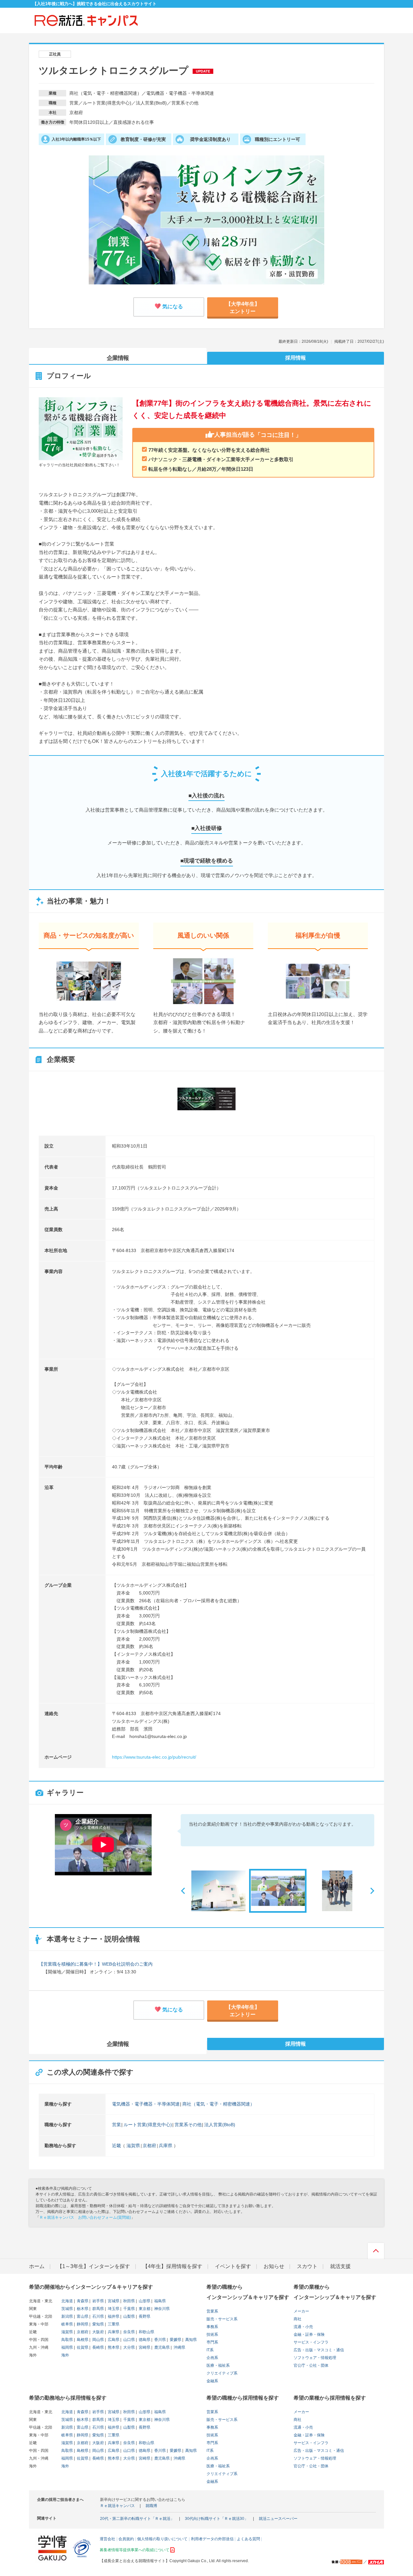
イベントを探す (233, 2266)
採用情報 (296, 358)
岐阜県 (67, 2324)
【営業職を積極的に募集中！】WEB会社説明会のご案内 (96, 1964)
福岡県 (67, 2347)
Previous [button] (186, 1890)
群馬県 (98, 2309)
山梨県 (129, 2316)
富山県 (82, 2316)
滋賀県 (133, 2146)
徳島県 (144, 2340)
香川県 (160, 2340)
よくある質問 (248, 2539)
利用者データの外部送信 (212, 2539)
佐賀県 (82, 2347)
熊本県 (113, 2347)
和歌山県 (146, 2332)
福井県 (113, 2316)
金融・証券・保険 (309, 2334)
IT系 (210, 2350)
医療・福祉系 (218, 2365)
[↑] (376, 2253)
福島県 (160, 2301)
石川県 (98, 2316)
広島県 (113, 2340)
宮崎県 (144, 2347)
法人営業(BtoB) (220, 2125)
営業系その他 (188, 2125)
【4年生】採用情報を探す (172, 2266)
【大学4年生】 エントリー (243, 306)
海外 (65, 2355)
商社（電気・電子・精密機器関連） (218, 2104)
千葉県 (129, 2309)
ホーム (37, 2266)
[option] (103, 1846)
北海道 (67, 2301)
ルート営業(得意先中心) (148, 2125)
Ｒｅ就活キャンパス (117, 2506)
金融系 (212, 2381)
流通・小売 (303, 2327)
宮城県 (113, 2301)
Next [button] (370, 1890)
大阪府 (98, 2332)
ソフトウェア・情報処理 (315, 2358)
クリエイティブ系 (222, 2373)
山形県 (144, 2301)
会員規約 (126, 2539)
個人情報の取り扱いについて (162, 2539)
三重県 (113, 2324)
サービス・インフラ (311, 2342)
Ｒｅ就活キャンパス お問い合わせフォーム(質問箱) (85, 2217)
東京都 (144, 2309)
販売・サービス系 (222, 2319)
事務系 (212, 2327)
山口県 (129, 2340)
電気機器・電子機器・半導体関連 (146, 2104)
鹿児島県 (161, 2347)
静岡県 (82, 2324)
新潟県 (67, 2316)
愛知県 (98, 2324)
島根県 (82, 2340)
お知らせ (274, 2266)
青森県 (82, 2301)
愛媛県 (175, 2340)
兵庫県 (166, 2146)
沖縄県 (179, 2347)
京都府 (149, 2146)
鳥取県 (67, 2340)
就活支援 (340, 2266)
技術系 (212, 2334)
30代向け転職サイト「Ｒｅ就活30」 (217, 2519)
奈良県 (129, 2332)
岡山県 (98, 2340)
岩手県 (98, 2301)
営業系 (212, 2311)
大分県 (129, 2347)
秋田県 (129, 2301)
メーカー (301, 2311)
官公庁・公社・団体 (311, 2365)
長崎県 (98, 2347)
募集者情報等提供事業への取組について (135, 2550)
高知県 (191, 2340)
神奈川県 (161, 2309)
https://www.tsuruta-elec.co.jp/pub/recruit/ (154, 1757)
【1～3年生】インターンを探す (94, 2266)
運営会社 (107, 2539)
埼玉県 (113, 2309)
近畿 (116, 2146)
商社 (297, 2319)
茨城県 (67, 2309)
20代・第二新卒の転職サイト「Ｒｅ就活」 (137, 2519)
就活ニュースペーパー (278, 2519)
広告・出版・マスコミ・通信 (319, 2350)
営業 (116, 2125)
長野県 (144, 2316)
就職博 (151, 2506)
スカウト (307, 2266)
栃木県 (82, 2309)
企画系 (212, 2358)
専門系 (212, 2342)
